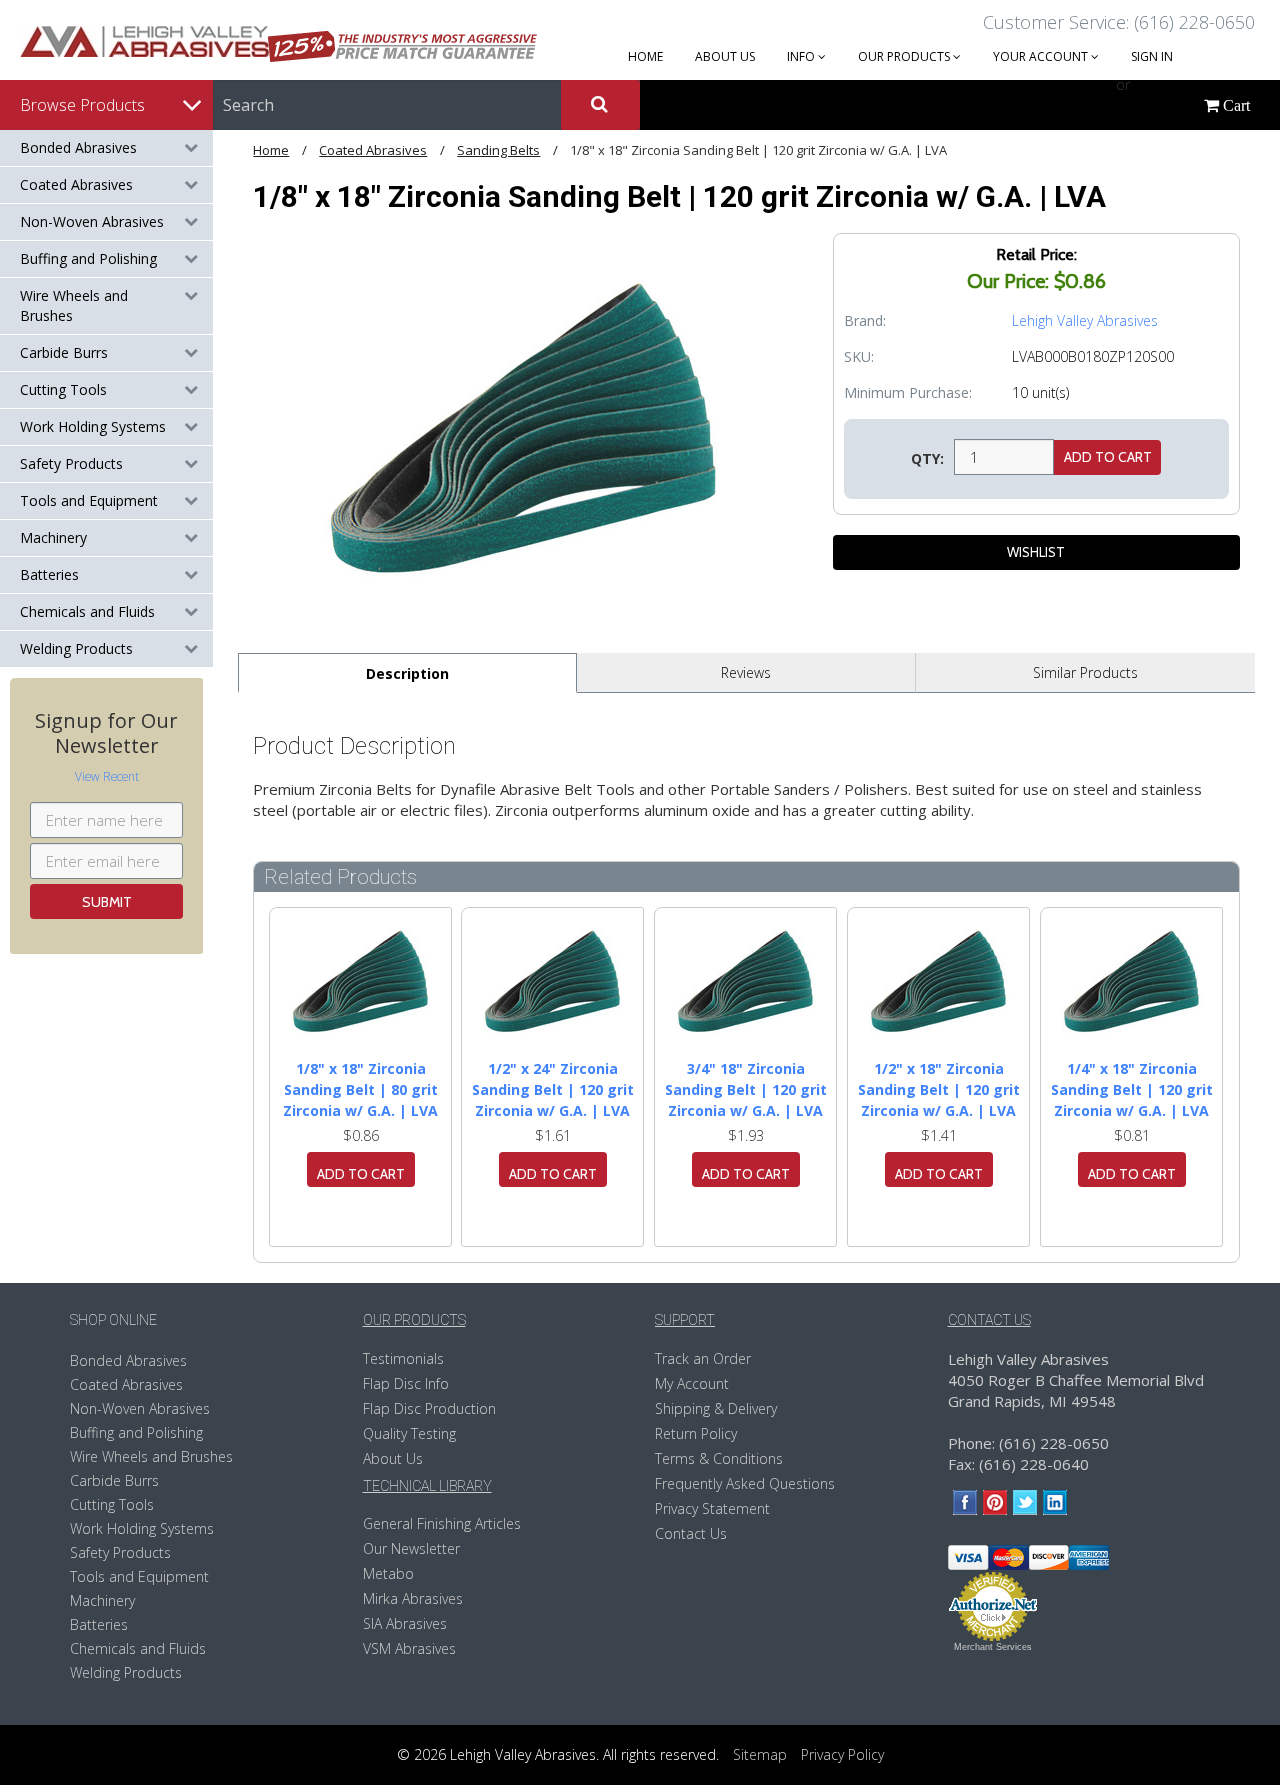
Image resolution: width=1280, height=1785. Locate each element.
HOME (645, 56)
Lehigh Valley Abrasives (1085, 320)
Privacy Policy (842, 1754)
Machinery (53, 537)
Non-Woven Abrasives (92, 221)
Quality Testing (409, 1433)
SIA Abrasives (405, 1623)
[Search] (600, 105)
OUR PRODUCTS (905, 56)
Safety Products (71, 463)
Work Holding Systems (93, 426)
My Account (692, 1383)
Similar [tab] (1085, 672)
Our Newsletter (411, 1548)
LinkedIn (1055, 1502)
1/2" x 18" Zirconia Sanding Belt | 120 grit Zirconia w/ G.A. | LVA (939, 1089)
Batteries (49, 574)
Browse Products (82, 105)
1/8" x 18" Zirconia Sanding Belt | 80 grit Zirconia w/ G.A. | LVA (360, 1089)
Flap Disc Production (429, 1408)
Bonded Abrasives (78, 147)
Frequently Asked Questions (745, 1483)
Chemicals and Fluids (87, 611)
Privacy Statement (712, 1508)
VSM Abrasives (409, 1648)
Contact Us (691, 1533)
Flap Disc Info (406, 1383)
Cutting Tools (63, 389)
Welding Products (76, 648)
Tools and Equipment (89, 500)
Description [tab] (407, 673)
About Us (393, 1458)
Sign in (1152, 56)
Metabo (388, 1573)
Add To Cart (361, 1174)
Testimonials (403, 1358)
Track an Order (703, 1358)
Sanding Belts (498, 150)
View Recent (107, 776)
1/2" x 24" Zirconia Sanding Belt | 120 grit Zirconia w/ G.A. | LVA (553, 1089)
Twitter (1025, 1502)
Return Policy (696, 1433)
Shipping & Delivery (716, 1408)
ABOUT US (725, 56)
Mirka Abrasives (413, 1598)
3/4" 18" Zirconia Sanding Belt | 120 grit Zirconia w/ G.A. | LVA (746, 1089)
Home (271, 150)
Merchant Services (993, 1647)
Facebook (965, 1502)
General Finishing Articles (442, 1523)
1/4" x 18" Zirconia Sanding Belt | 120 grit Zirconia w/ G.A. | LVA (1132, 1089)
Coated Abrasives (76, 184)
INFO (802, 56)
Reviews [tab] (746, 672)
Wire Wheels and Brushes (74, 305)
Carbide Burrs (64, 352)
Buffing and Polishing (88, 258)
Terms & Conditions (719, 1458)
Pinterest (995, 1502)
